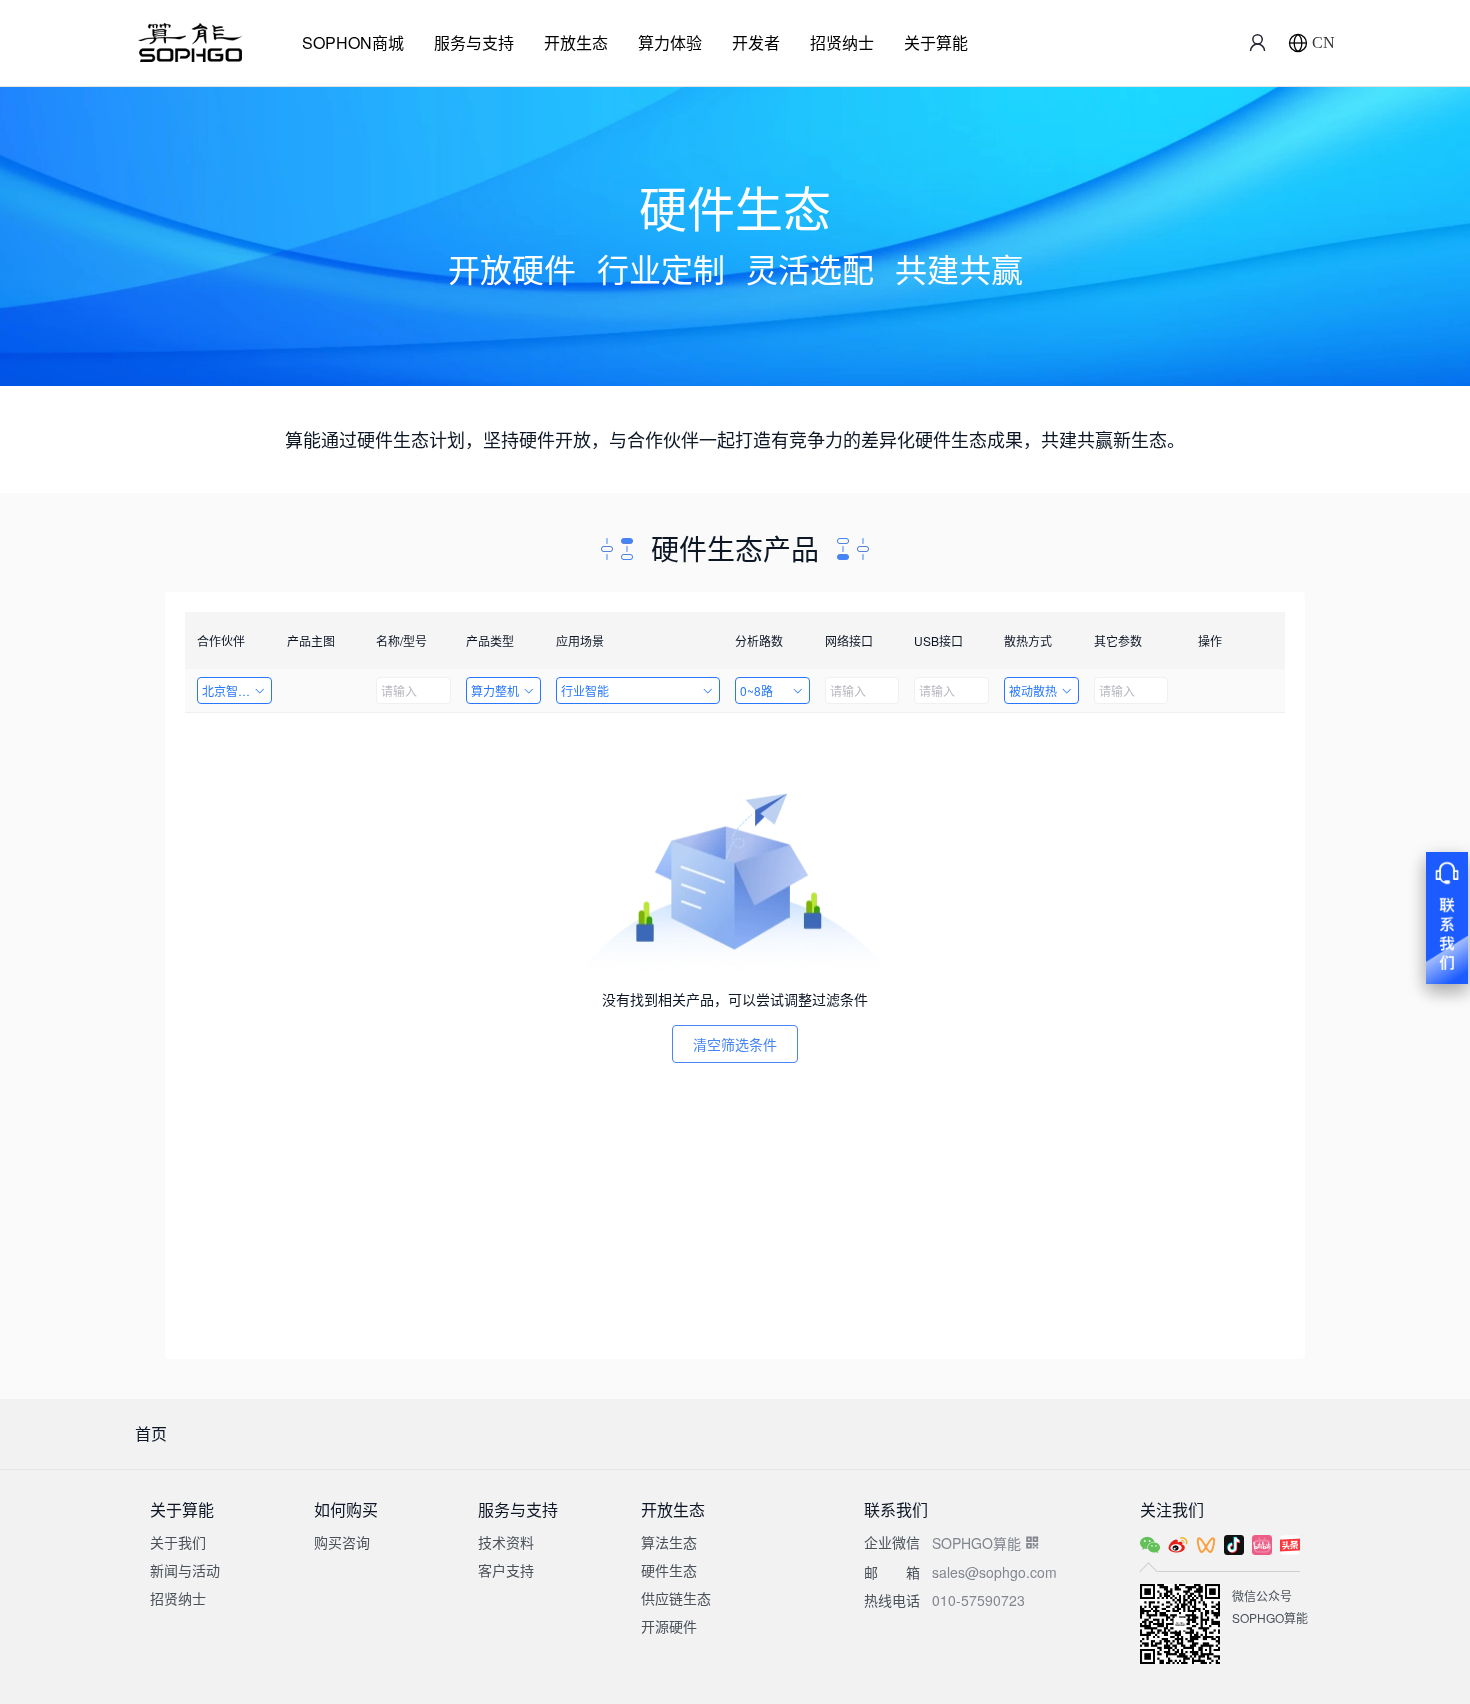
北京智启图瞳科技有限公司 (237, 690)
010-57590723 (978, 1600)
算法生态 (669, 1542)
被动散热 (1033, 690)
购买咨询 (342, 1542)
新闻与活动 (185, 1570)
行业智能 (585, 690)
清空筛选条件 (735, 1044)
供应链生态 (676, 1598)
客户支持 (506, 1570)
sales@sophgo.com (994, 1572)
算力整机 (495, 690)
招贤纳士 (842, 42)
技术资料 (506, 1542)
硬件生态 (669, 1570)
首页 (151, 1433)
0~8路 (756, 690)
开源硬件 (669, 1626)
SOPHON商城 (353, 42)
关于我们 (178, 1542)
